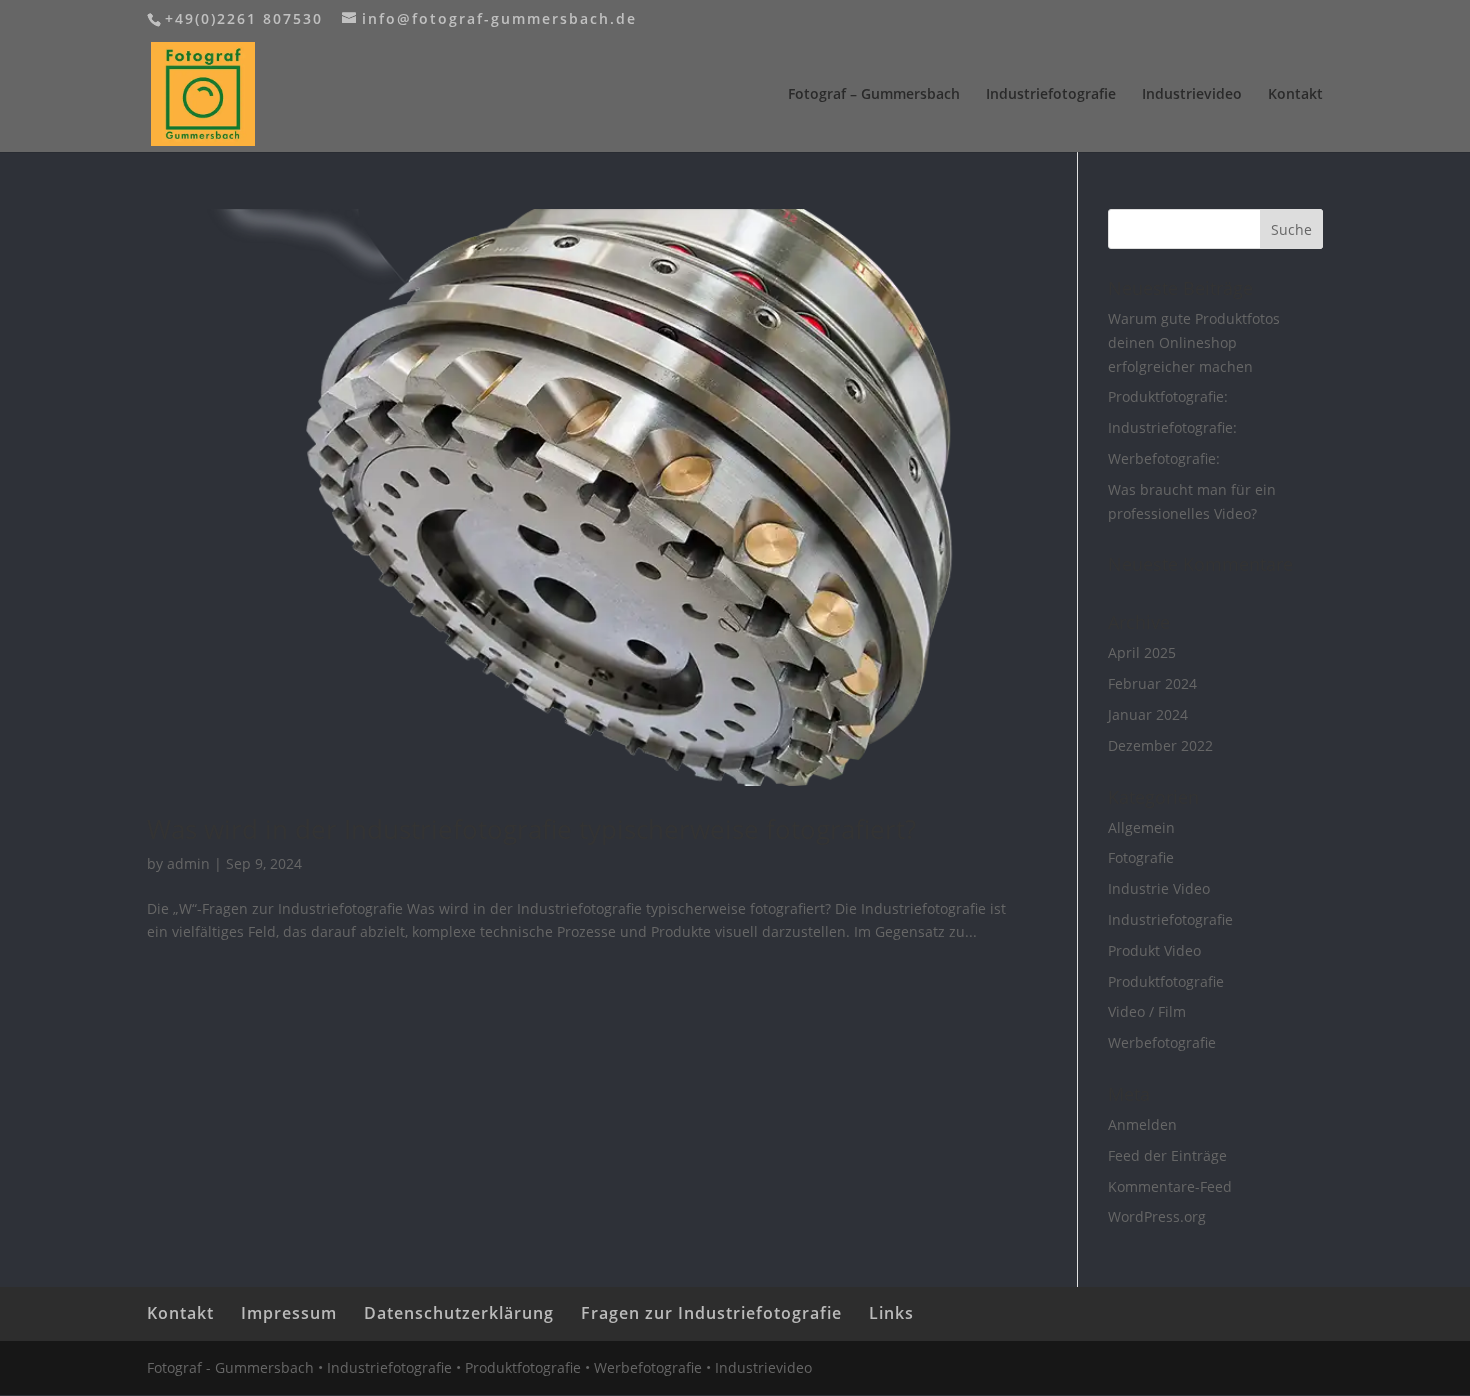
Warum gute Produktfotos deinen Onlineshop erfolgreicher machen (1194, 342)
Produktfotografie (1166, 981)
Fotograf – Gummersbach (874, 95)
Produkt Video (1154, 950)
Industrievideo (1192, 95)
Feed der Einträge (1167, 1155)
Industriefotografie (1051, 95)
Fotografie (1141, 857)
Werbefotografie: (1164, 458)
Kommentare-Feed (1170, 1186)
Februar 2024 (1152, 683)
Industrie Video (1159, 888)
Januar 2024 (1148, 714)
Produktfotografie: (1168, 396)
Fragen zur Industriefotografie (711, 1313)
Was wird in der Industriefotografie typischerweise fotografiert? (531, 829)
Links (891, 1313)
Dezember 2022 (1160, 745)
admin (188, 863)
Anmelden (1142, 1124)
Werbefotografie (1162, 1042)
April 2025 (1142, 652)
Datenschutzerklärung (459, 1313)
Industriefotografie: (1172, 427)
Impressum (289, 1313)
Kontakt (1295, 95)
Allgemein (1141, 827)
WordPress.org (1157, 1216)
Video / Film (1147, 1011)
